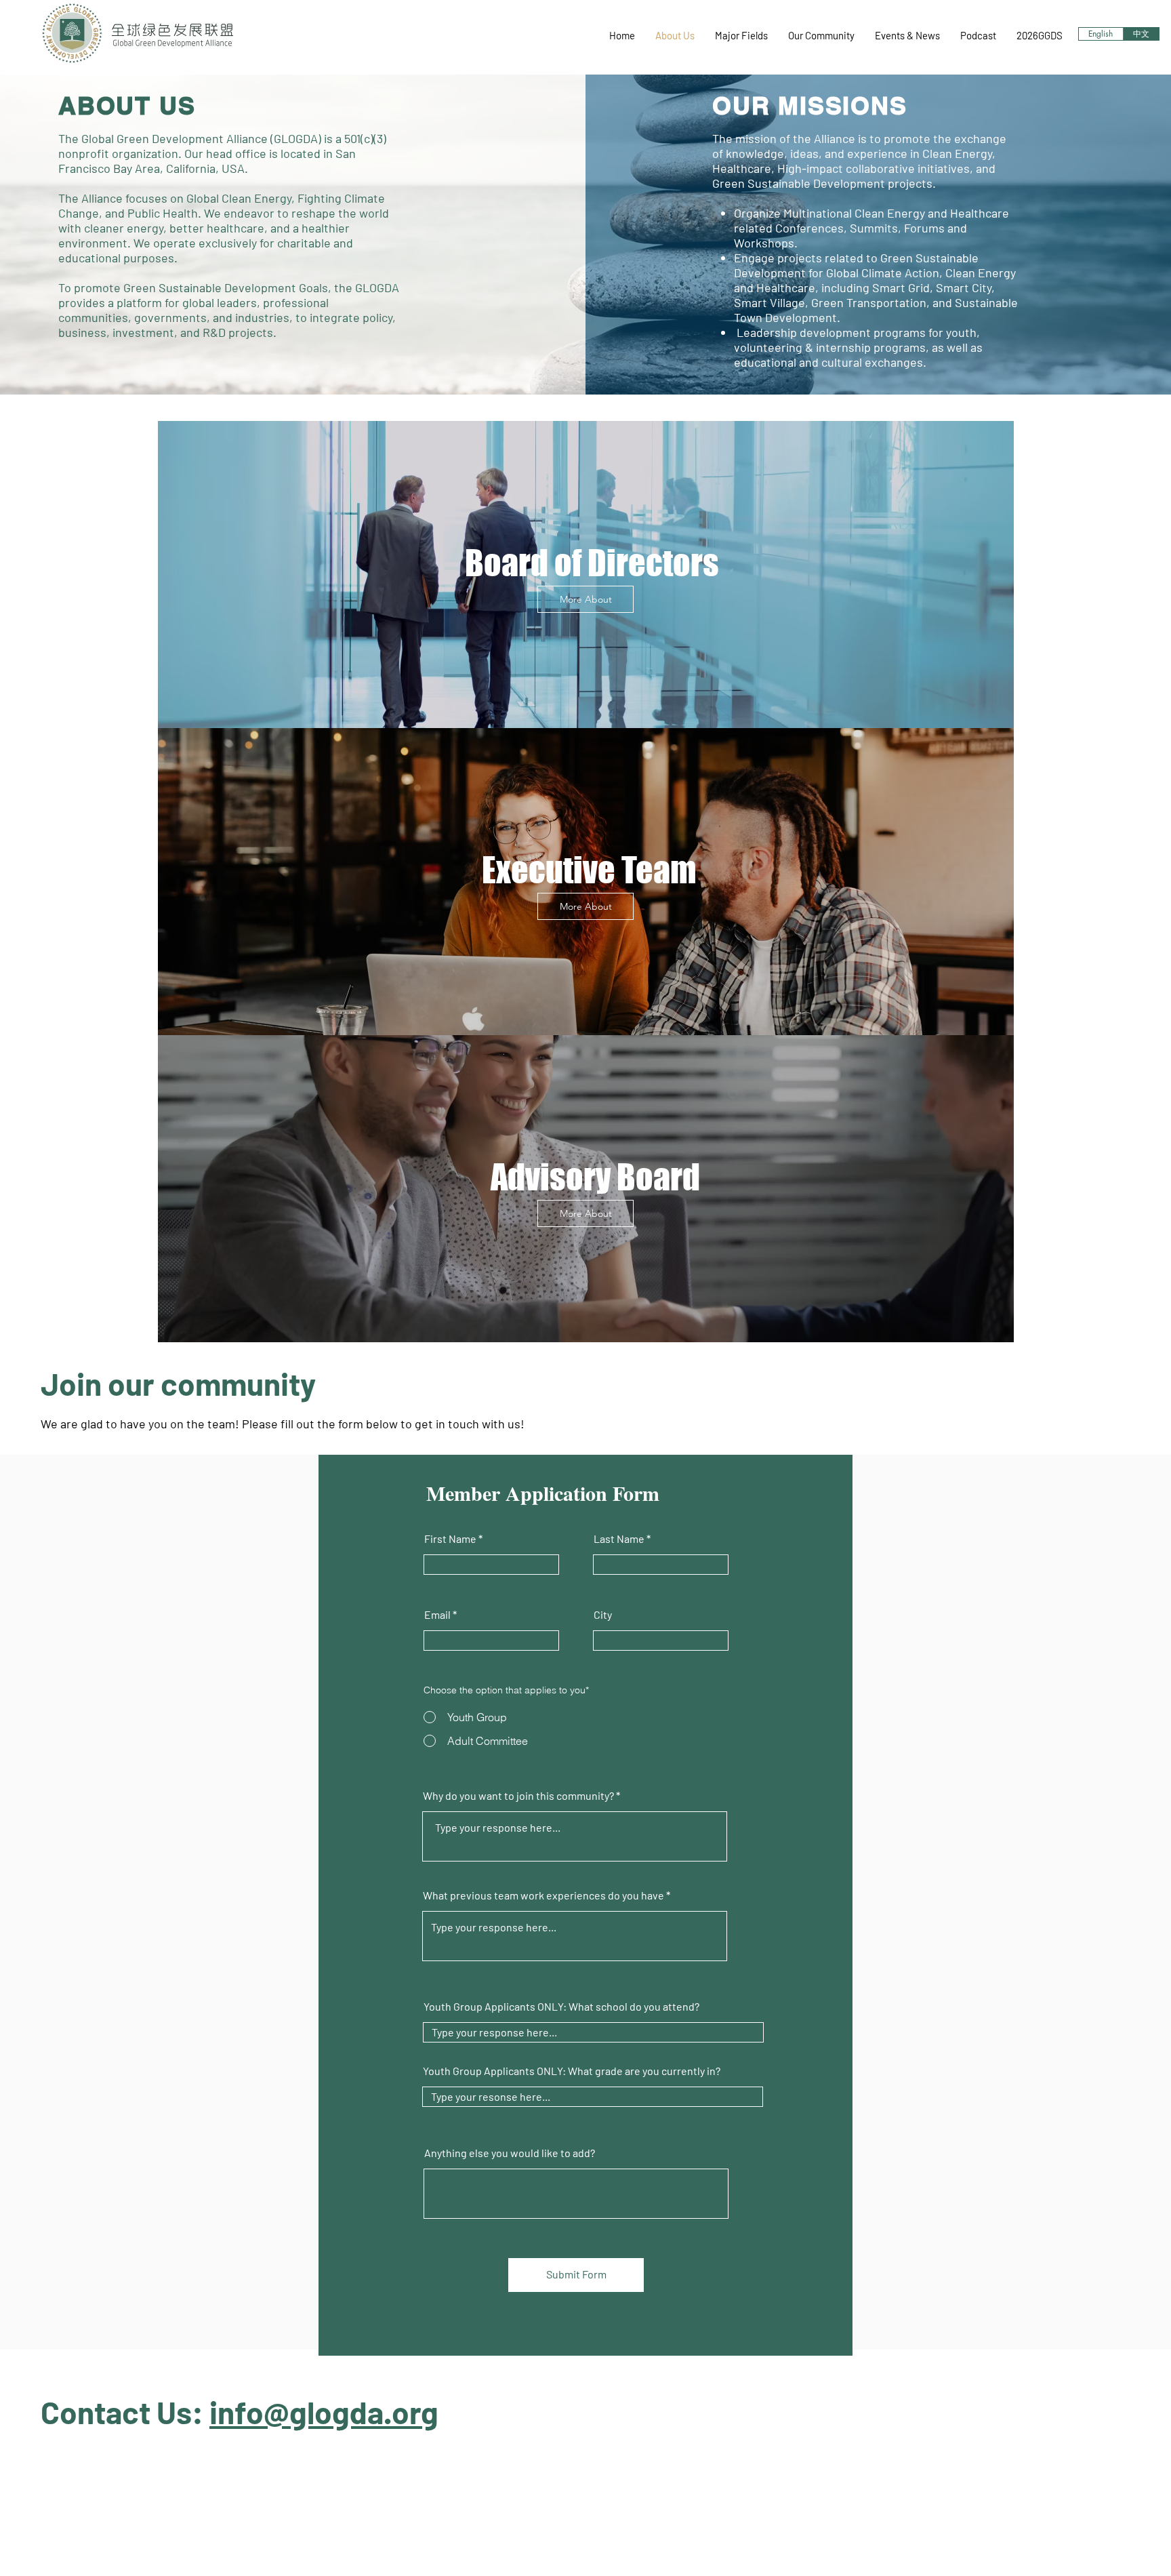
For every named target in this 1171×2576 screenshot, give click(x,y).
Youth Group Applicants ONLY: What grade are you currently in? (572, 2071)
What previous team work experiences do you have (543, 1895)
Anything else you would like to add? (510, 2153)
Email (437, 1615)
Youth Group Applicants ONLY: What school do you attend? (561, 2007)
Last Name (619, 1539)
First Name (450, 1539)
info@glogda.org (324, 2412)
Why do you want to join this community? (518, 1796)
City (603, 1615)
